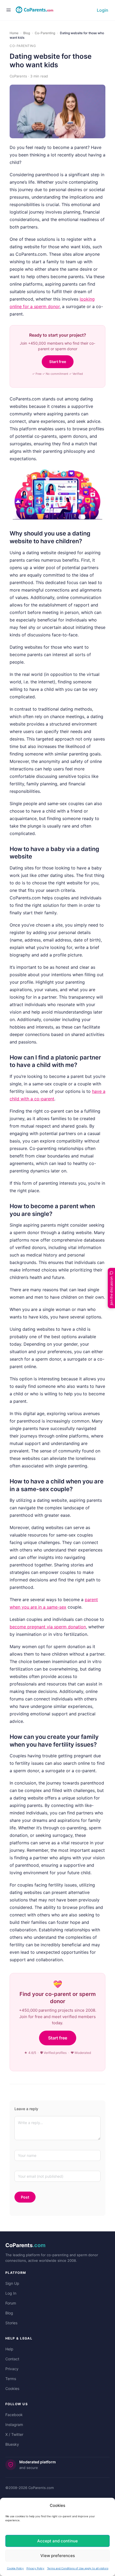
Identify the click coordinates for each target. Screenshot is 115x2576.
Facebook (14, 2415)
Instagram (14, 2425)
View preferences (58, 2556)
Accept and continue (57, 2541)
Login (103, 10)
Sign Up (12, 2283)
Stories (11, 2323)
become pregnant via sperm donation (48, 1627)
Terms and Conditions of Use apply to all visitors (78, 2568)
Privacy (12, 2369)
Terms (11, 2379)
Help (9, 2349)
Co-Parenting (45, 33)
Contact (12, 2359)
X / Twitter (14, 2434)
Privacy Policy (35, 2568)
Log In (11, 2293)
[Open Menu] (9, 10)
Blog (27, 33)
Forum (11, 2303)
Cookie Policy (15, 2568)
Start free (58, 362)
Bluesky (12, 2444)
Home (14, 33)
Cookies (12, 2388)
